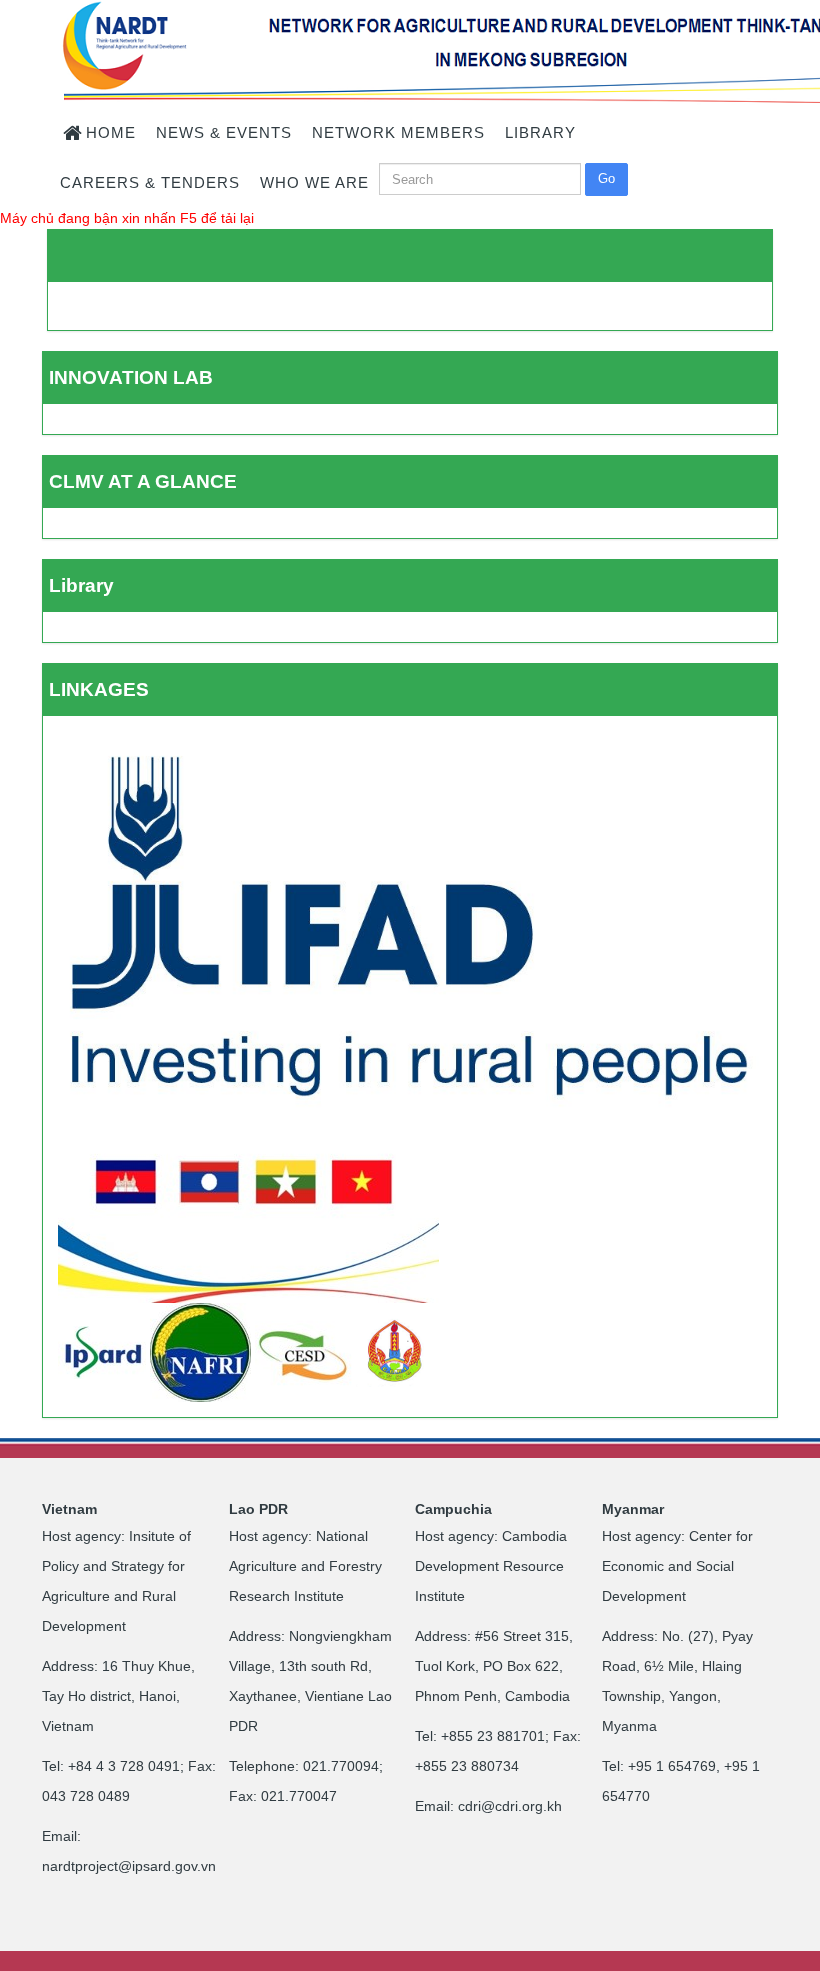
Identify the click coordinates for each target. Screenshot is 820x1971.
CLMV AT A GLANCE (143, 481)
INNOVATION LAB (131, 377)
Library (81, 585)
